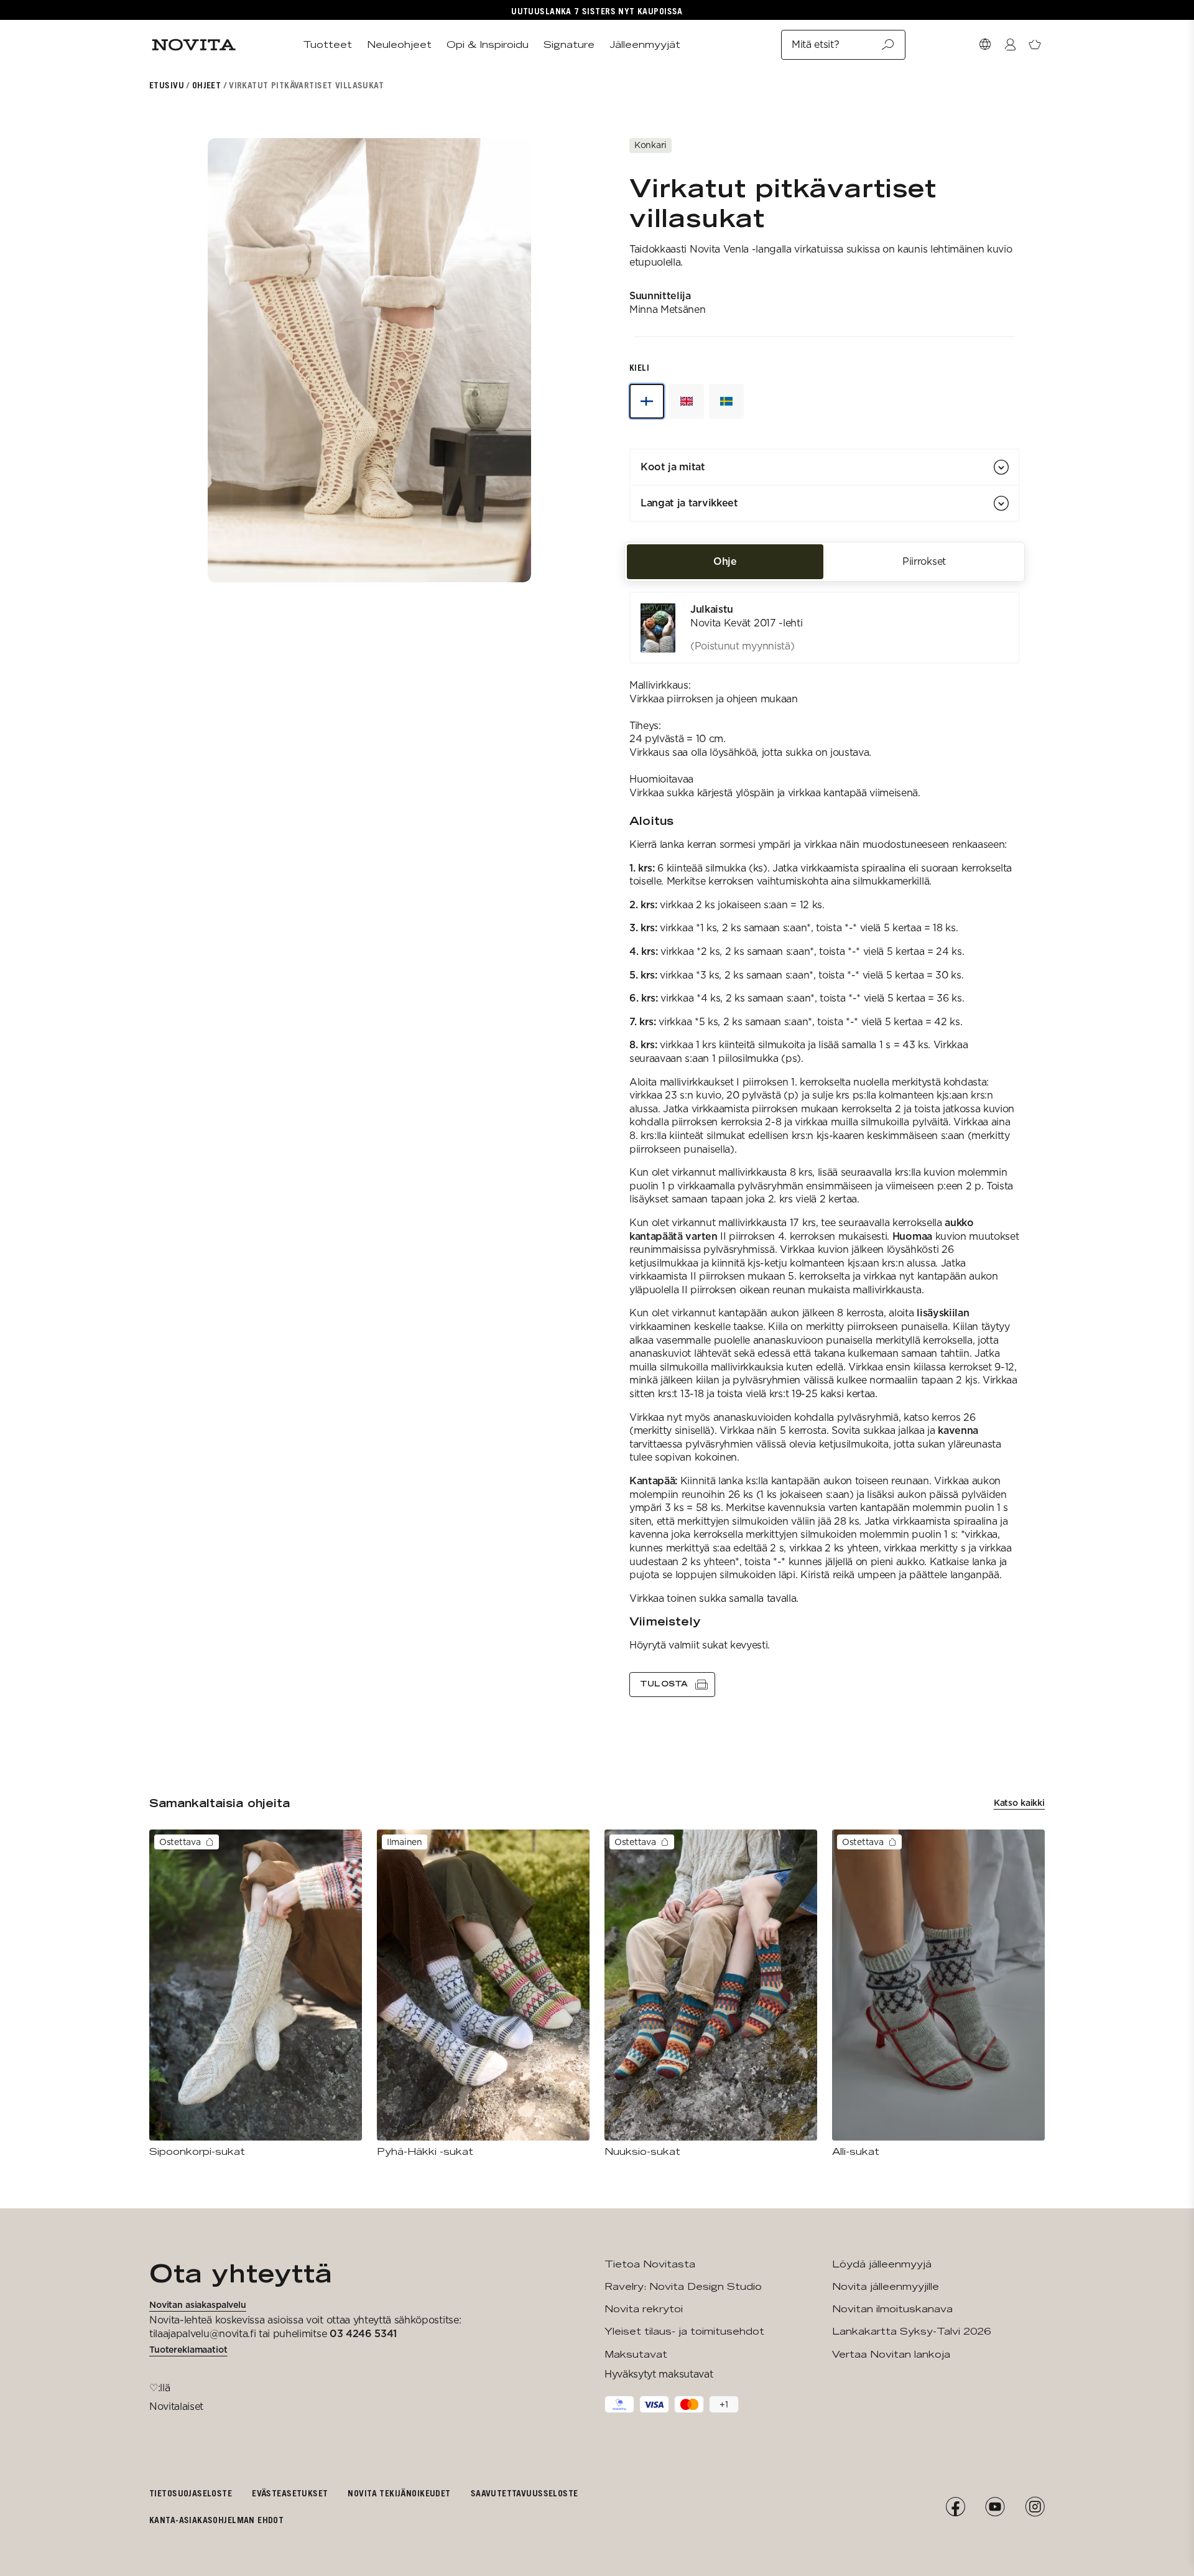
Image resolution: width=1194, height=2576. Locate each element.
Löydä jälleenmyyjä (882, 2264)
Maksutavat (636, 2354)
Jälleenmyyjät (645, 44)
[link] (825, 628)
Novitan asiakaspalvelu (198, 2305)
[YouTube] (995, 2507)
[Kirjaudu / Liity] (1010, 45)
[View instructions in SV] (726, 401)
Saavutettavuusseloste (525, 2493)
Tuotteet (327, 44)
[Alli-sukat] (938, 1994)
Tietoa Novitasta (650, 2264)
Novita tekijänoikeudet (399, 2493)
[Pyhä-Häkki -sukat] (483, 1994)
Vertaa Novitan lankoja (891, 2354)
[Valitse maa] (985, 45)
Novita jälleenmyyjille (886, 2286)
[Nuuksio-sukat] (711, 1994)
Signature (569, 44)
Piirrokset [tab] (924, 561)
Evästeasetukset (290, 2493)
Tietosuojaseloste (191, 2493)
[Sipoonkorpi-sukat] (256, 1994)
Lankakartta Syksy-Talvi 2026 (911, 2331)
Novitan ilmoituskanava (892, 2309)
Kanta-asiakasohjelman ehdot (216, 2520)
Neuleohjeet (399, 44)
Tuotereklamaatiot (188, 2350)
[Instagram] (1035, 2507)
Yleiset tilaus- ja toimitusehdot (684, 2331)
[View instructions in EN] (687, 401)
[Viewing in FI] (647, 401)
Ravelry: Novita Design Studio (683, 2286)
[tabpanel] (825, 1144)
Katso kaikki (1019, 1803)
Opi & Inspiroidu (488, 44)
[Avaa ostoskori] (1035, 45)
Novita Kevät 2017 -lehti (746, 623)
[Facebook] (955, 2507)
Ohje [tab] (725, 561)
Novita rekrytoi (644, 2309)
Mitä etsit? (815, 44)
